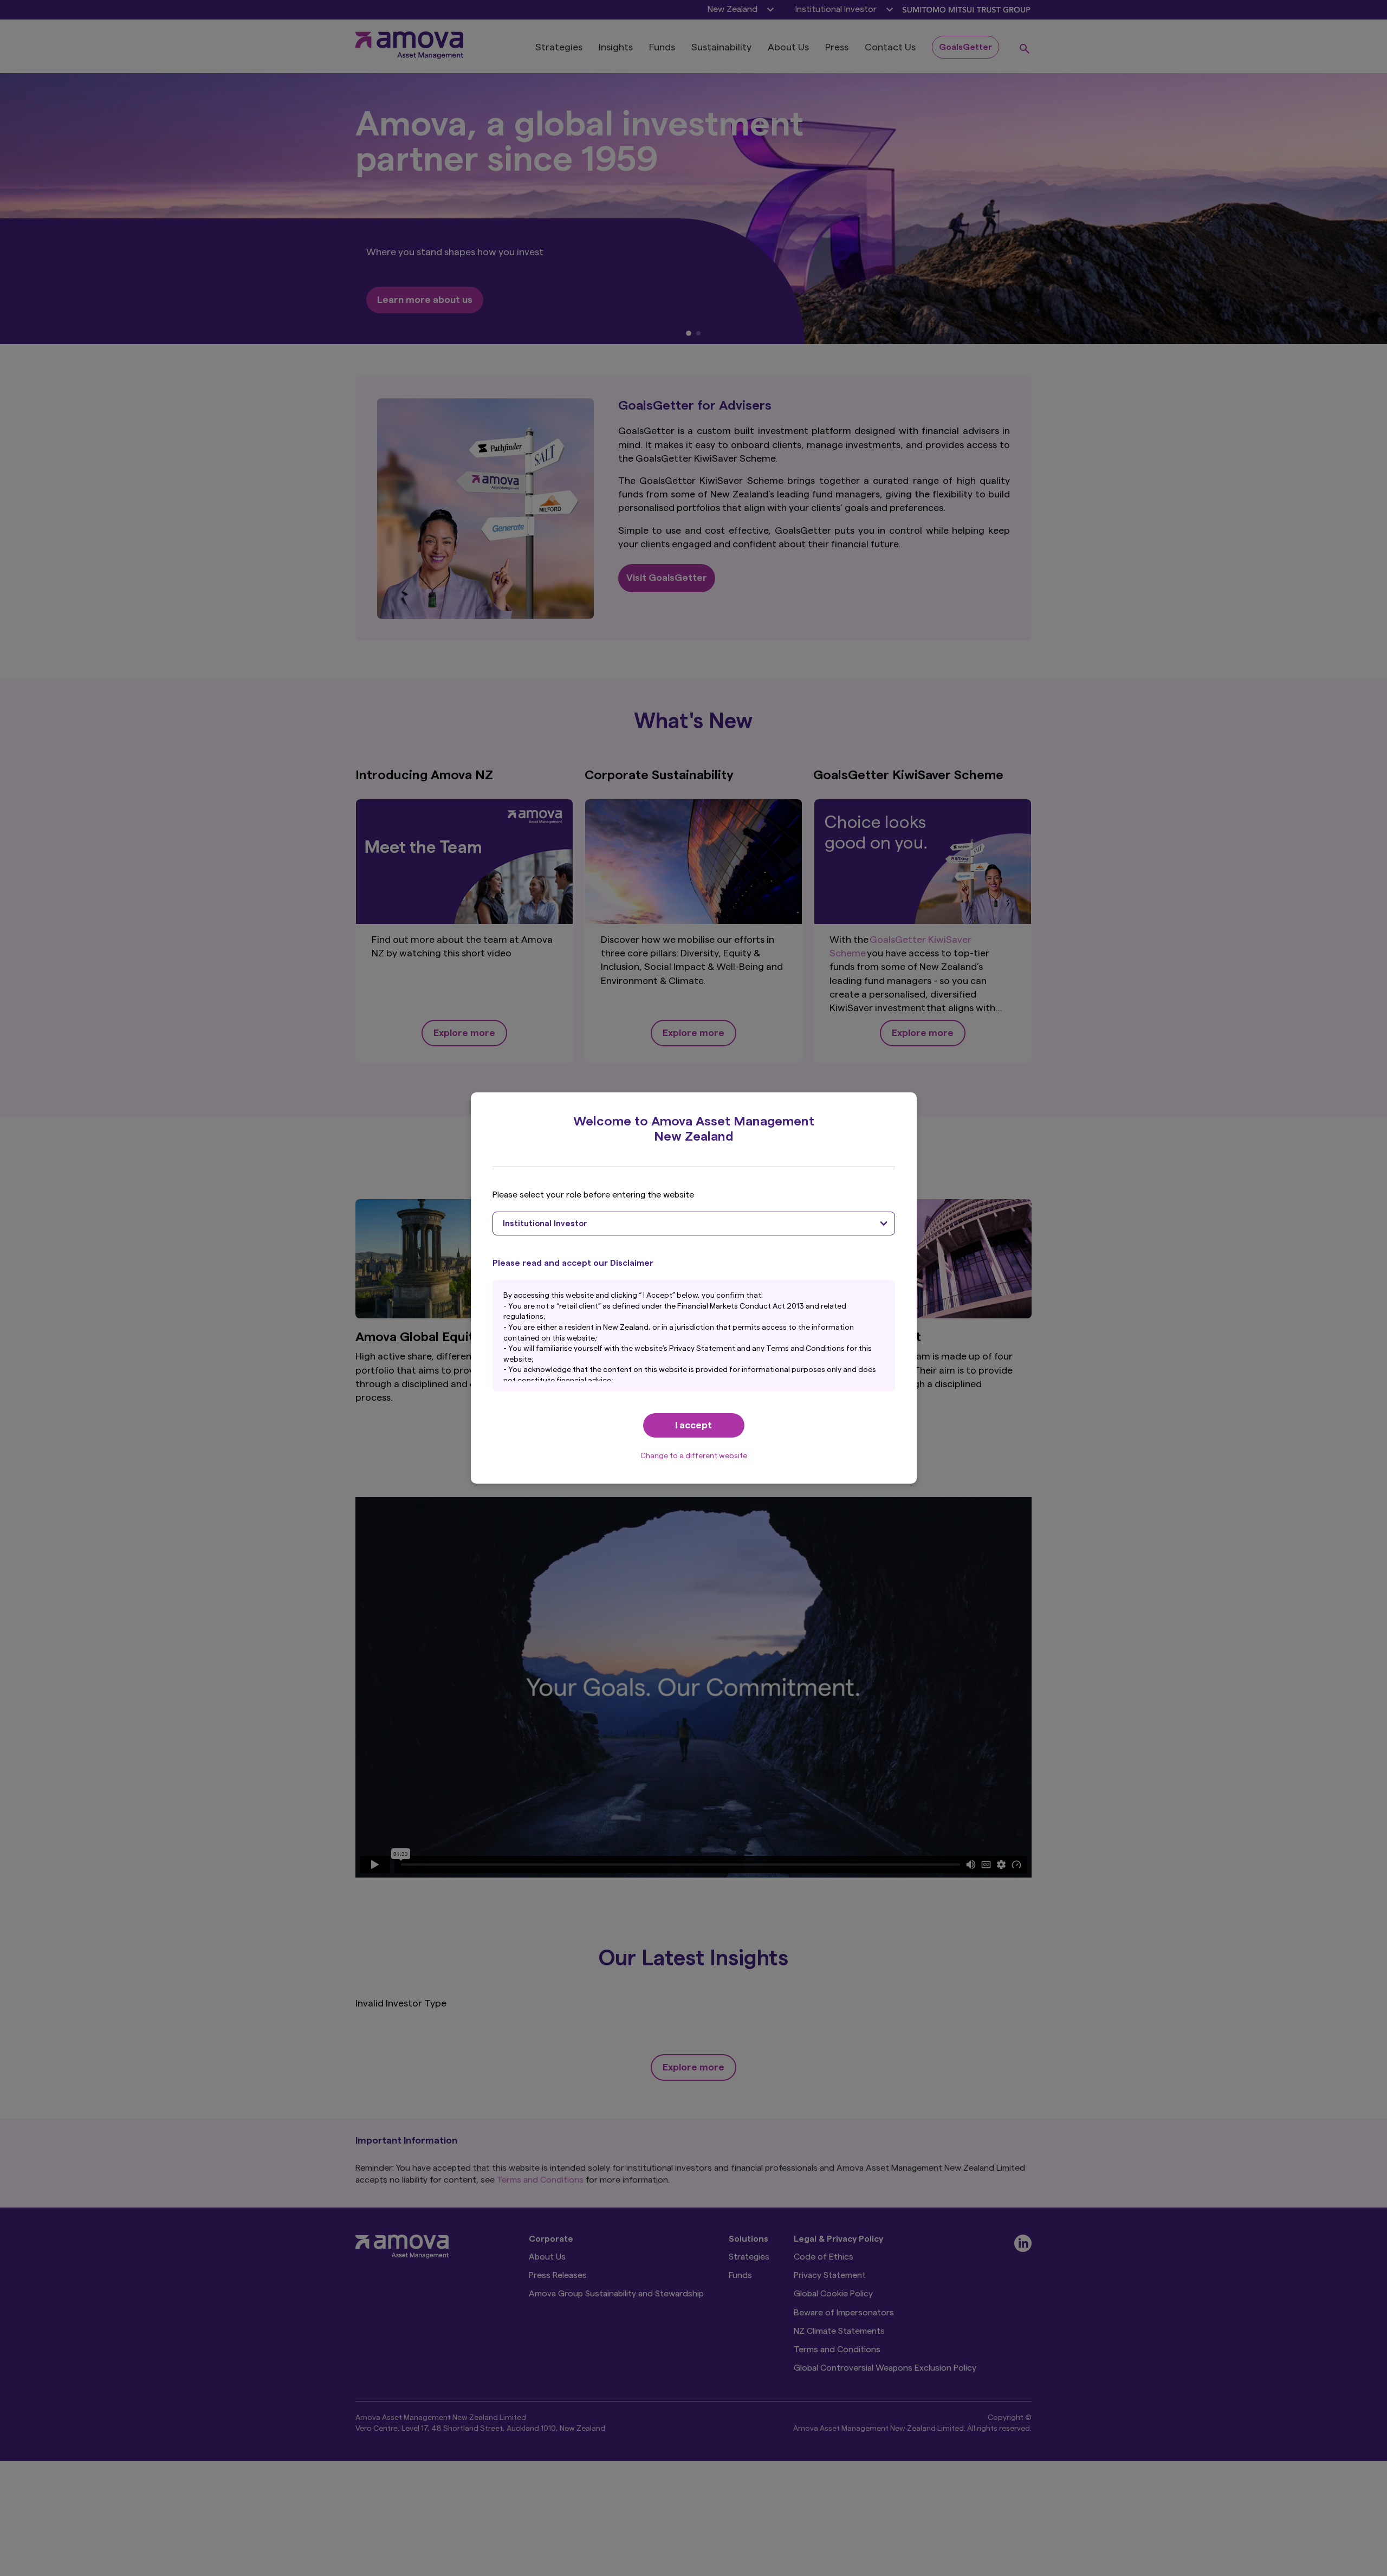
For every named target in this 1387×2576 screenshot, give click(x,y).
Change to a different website (694, 1456)
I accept (693, 1425)
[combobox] (694, 1224)
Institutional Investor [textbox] (545, 1224)
